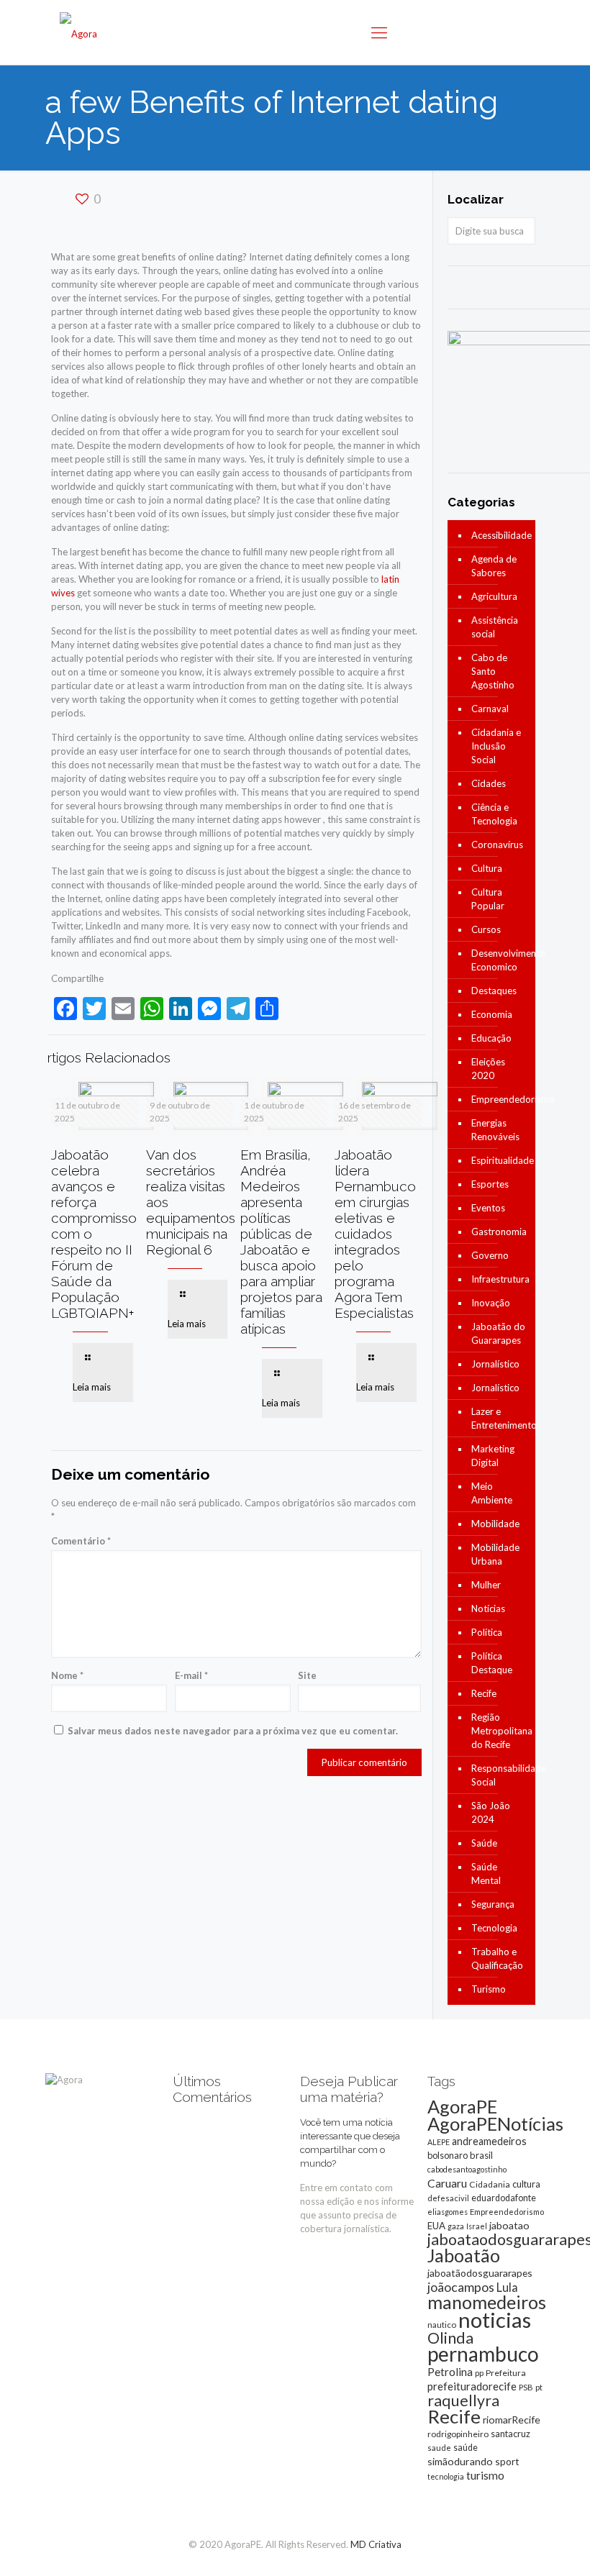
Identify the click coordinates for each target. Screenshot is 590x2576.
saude (439, 2448)
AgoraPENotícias (495, 2124)
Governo (490, 1255)
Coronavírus (497, 845)
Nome (67, 1675)
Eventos (488, 1208)
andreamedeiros (489, 2141)
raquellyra (463, 2400)
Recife (484, 1693)
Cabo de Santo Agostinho (493, 671)
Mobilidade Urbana (495, 1554)
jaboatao (509, 2225)
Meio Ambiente (492, 1493)
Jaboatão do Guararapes (498, 1333)
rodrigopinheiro (458, 2434)
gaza (456, 2226)
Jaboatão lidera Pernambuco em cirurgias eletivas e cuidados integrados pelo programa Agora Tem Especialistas (375, 1234)
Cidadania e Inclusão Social (496, 746)
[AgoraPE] (78, 32)
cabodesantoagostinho (467, 2169)
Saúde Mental (486, 1874)
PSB (526, 2387)
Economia (492, 1014)
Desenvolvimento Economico (500, 960)
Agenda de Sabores (494, 566)
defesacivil (448, 2198)
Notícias (488, 1608)
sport (507, 2461)
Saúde (484, 1843)
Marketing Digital (493, 1456)
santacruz (510, 2434)
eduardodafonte (504, 2198)
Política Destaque (492, 1663)
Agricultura (494, 596)
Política (487, 1632)
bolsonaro (448, 2155)
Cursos (486, 929)
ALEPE (439, 2142)
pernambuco (483, 2354)
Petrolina (450, 2372)
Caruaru (447, 2183)
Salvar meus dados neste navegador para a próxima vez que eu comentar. (233, 1731)
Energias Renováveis (495, 1130)
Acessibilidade (500, 535)
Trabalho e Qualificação (497, 1958)
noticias (495, 2320)
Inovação (491, 1303)
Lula (507, 2287)
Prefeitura (506, 2373)
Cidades (489, 783)
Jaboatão (464, 2255)
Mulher (486, 1585)
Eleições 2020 (488, 1069)
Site (307, 1675)
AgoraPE (462, 2106)
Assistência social (495, 627)
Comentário (81, 1541)
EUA (436, 2226)
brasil (481, 2155)
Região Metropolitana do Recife (500, 1731)
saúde (466, 2448)
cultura (526, 2184)
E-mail (191, 1675)
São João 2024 (491, 1812)
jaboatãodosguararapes (480, 2273)
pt (539, 2387)
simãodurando (460, 2461)
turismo (485, 2475)
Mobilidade (495, 1524)
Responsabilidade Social (500, 1775)
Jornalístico (495, 1364)
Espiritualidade (500, 1160)
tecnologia (446, 2476)
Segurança (493, 1904)
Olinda (450, 2338)
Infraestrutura (500, 1279)
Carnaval (490, 709)
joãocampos (461, 2287)
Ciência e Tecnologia (494, 814)
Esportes (490, 1184)
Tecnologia (494, 1928)
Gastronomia (499, 1232)
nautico (442, 2325)
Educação (491, 1038)
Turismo (489, 1989)
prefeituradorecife (472, 2386)
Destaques (494, 991)
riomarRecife (512, 2420)
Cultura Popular (488, 899)
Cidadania (490, 2184)
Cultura (487, 868)
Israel (477, 2226)
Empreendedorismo (500, 1099)
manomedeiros (487, 2302)
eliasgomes (448, 2212)
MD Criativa (376, 2544)
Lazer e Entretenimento (500, 1418)
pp (479, 2373)
